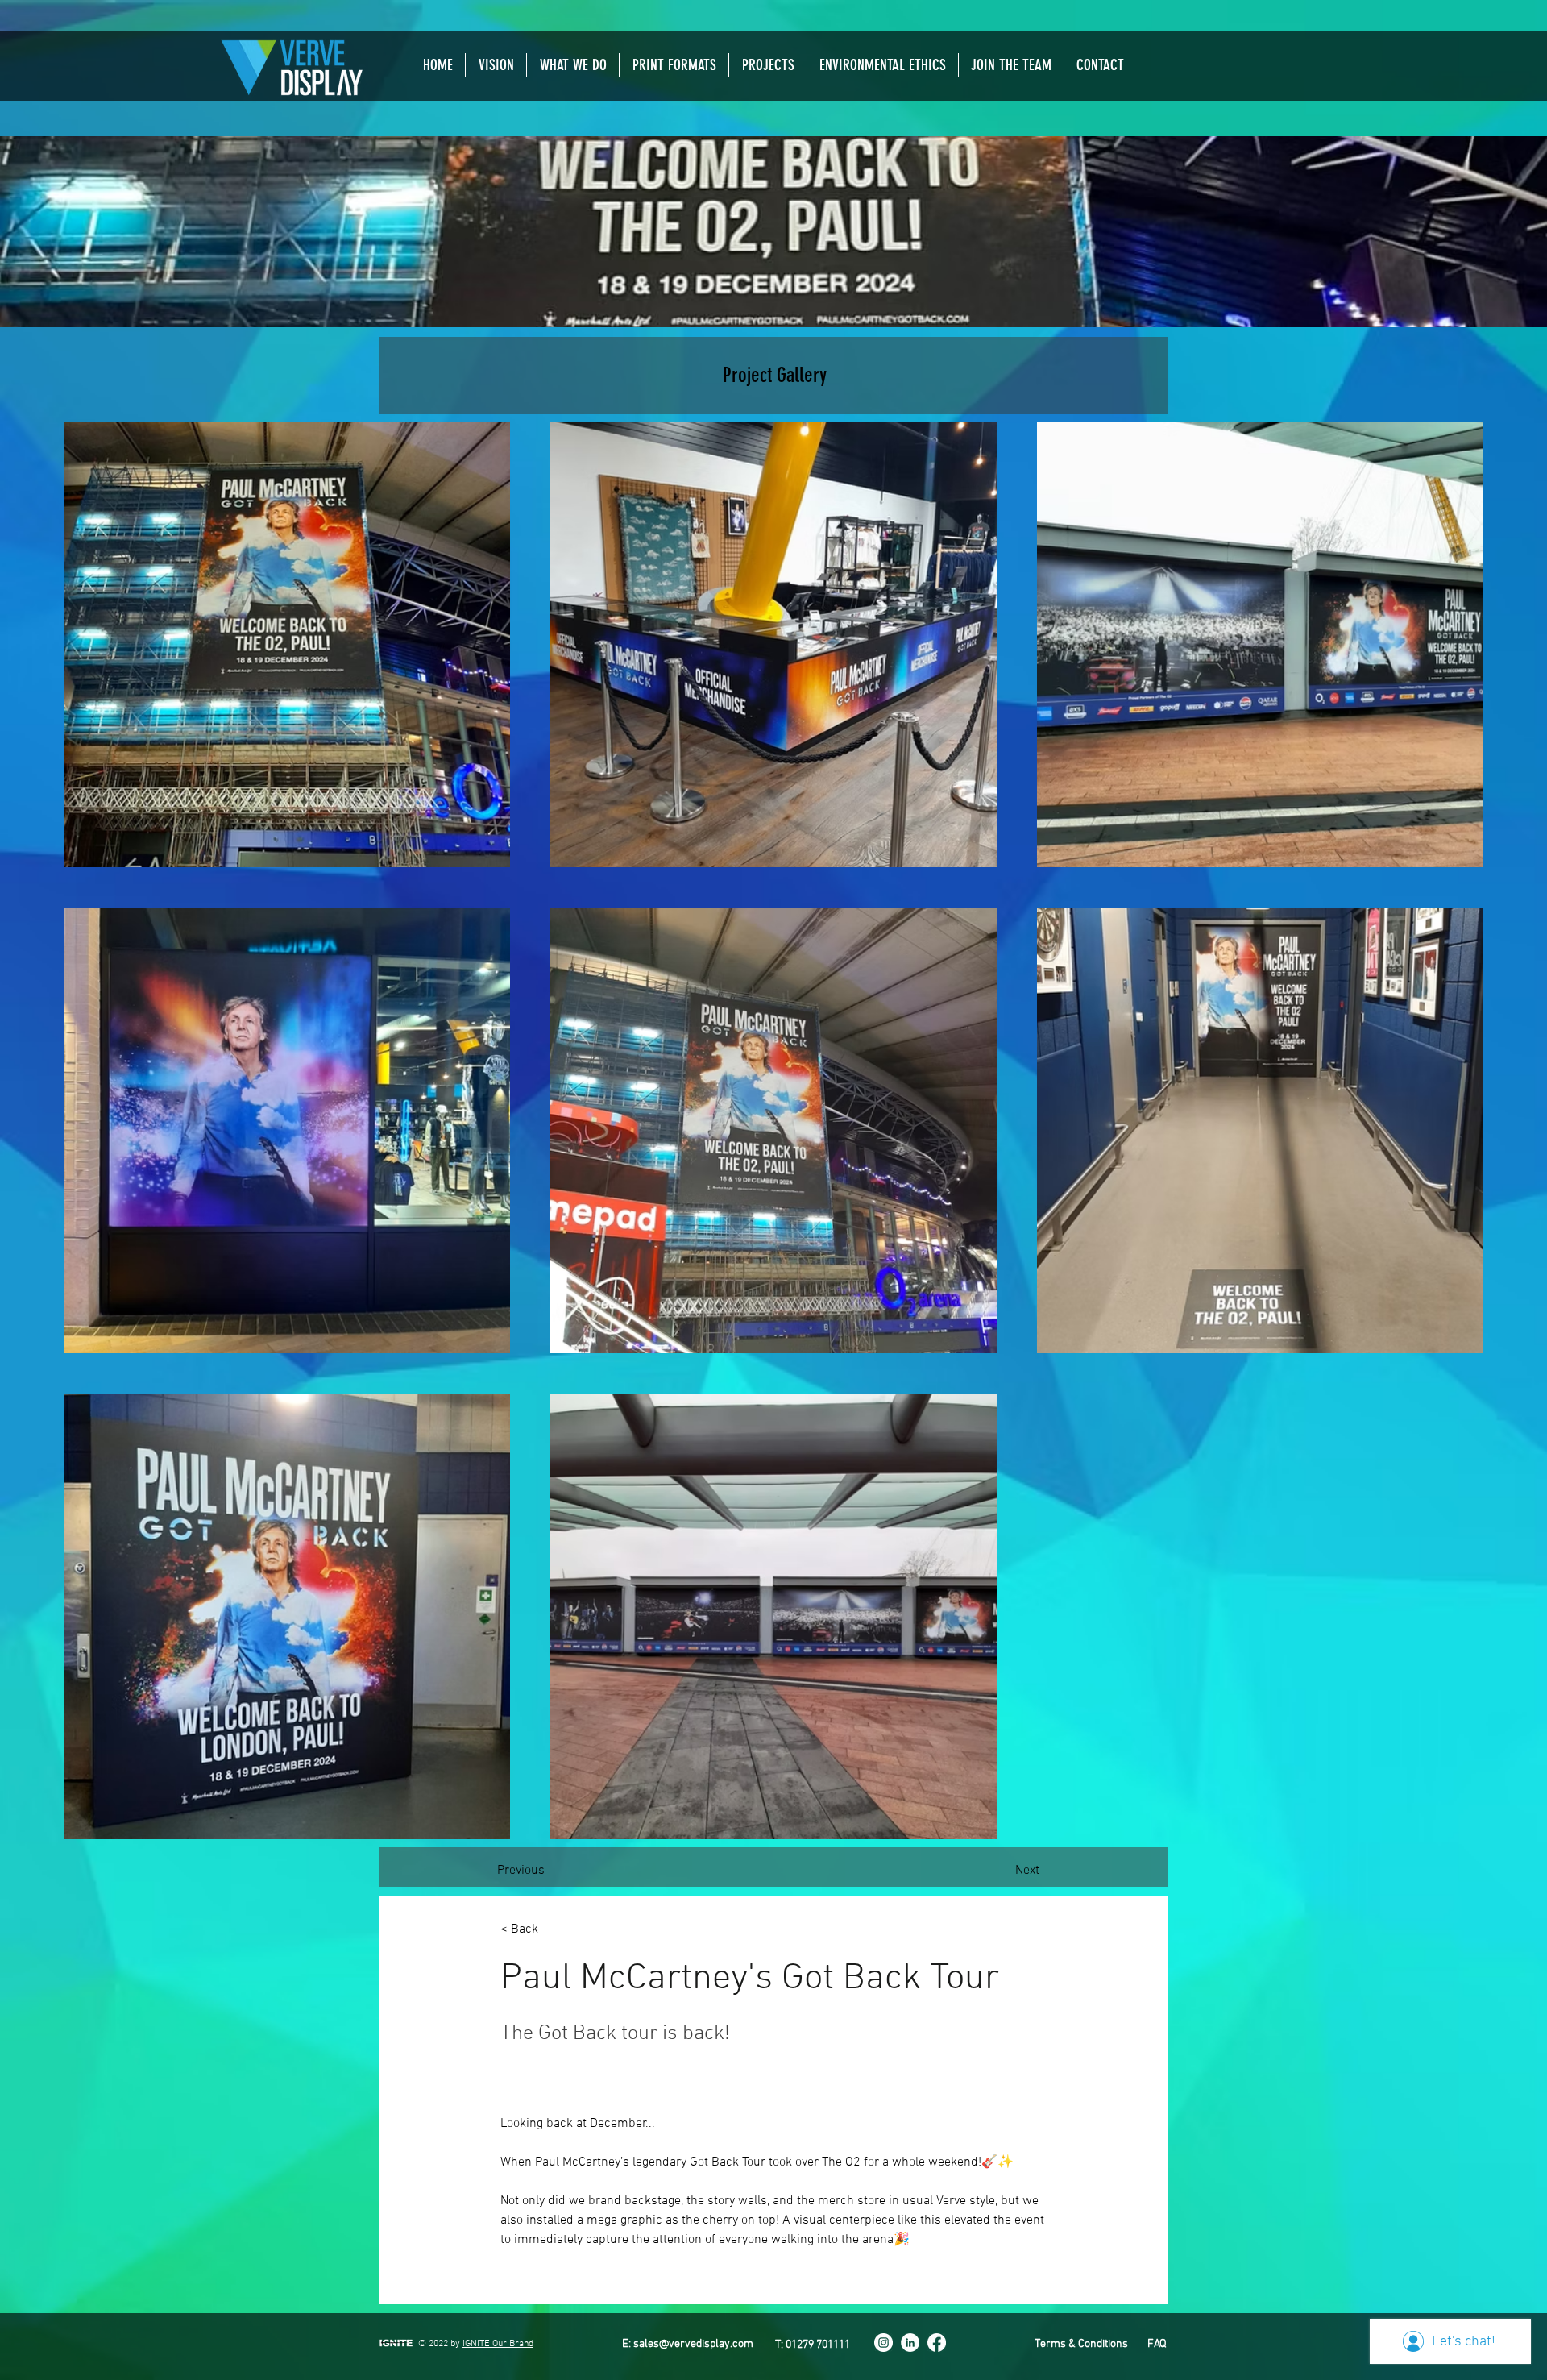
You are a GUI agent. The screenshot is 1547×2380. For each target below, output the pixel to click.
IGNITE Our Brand (498, 2344)
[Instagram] (883, 2343)
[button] (573, 65)
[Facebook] (937, 2343)
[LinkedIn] (910, 2343)
